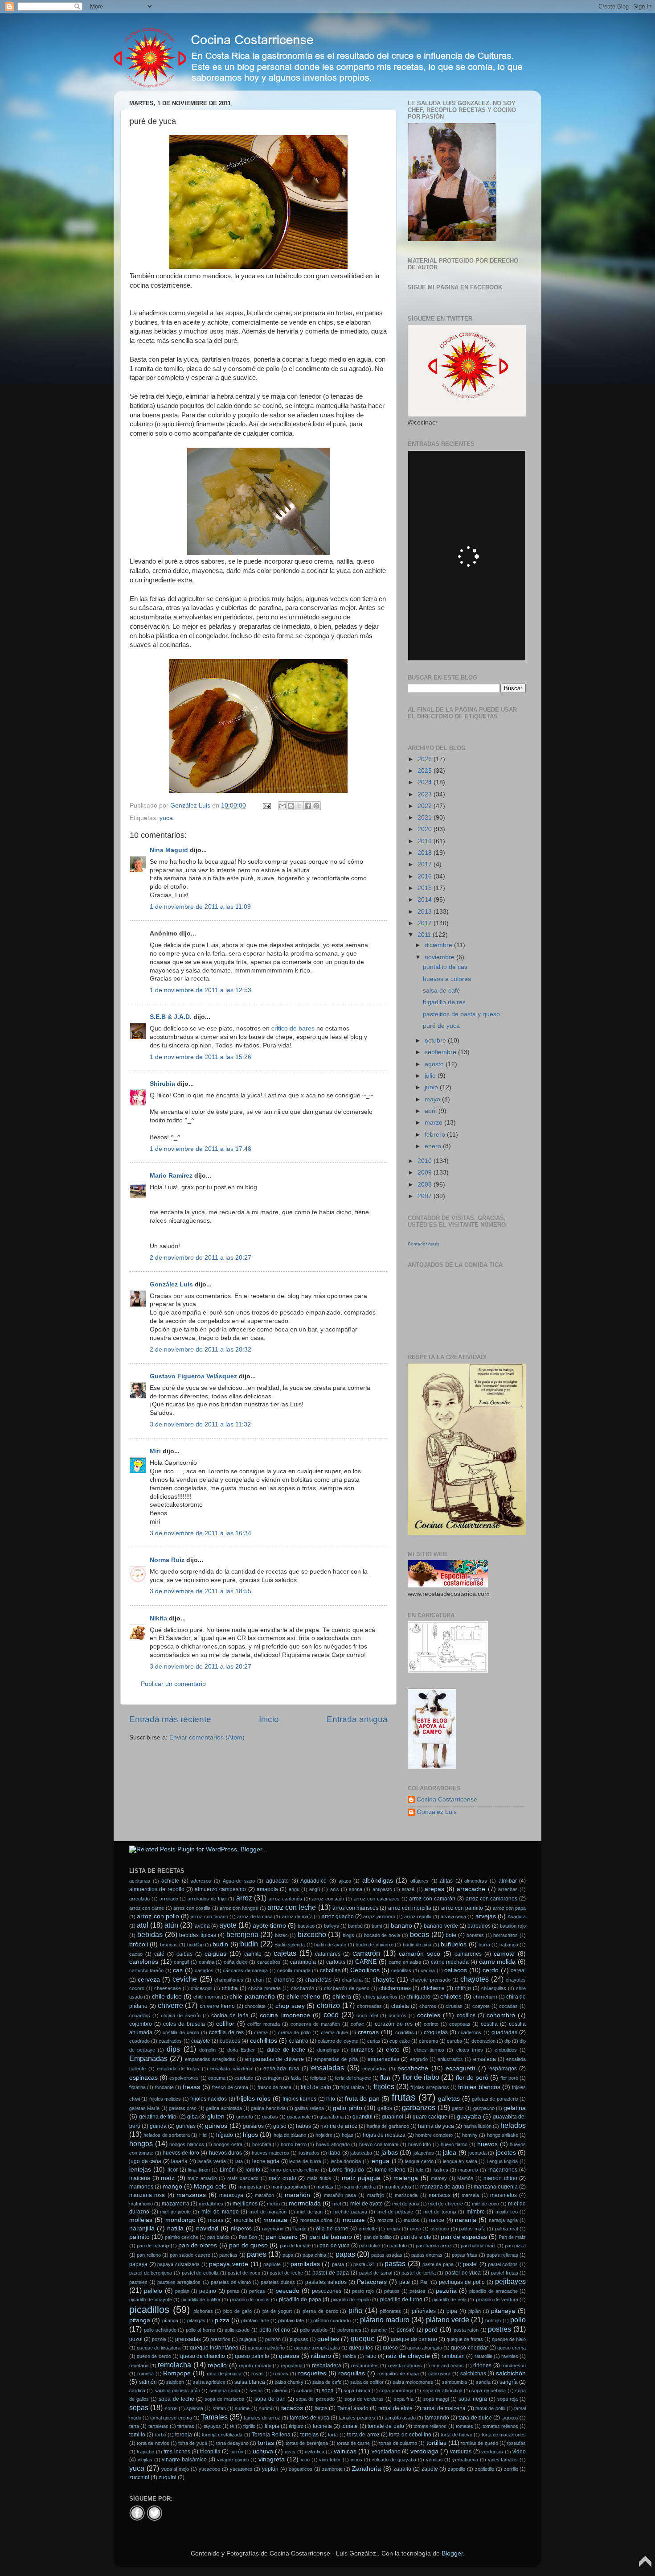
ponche (379, 2330)
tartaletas (158, 2426)
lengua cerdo (419, 2161)
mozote (385, 2220)
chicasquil (201, 1988)
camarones (468, 1954)
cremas (368, 2032)
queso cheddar (469, 2348)
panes (257, 2254)
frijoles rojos (254, 2099)
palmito (139, 2237)
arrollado (169, 1899)
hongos (141, 2143)
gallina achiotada (224, 2108)
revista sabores (405, 2366)
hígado (225, 2135)
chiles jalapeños (380, 1997)
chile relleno (303, 1997)
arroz (244, 1898)
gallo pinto (347, 2108)
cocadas (508, 2006)
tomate (350, 2426)
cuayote (201, 2041)
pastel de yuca (463, 2273)
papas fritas (465, 2255)
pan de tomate (295, 2246)
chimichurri (485, 1997)
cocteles (429, 2015)
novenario (273, 2229)
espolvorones (184, 2078)
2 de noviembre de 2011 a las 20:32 (201, 1350)
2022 (426, 806)
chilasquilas (494, 1988)
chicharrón (303, 1988)
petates (418, 2291)
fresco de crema (230, 2087)
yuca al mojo (175, 2469)
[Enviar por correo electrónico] (282, 806)
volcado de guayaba (394, 2460)
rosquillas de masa (398, 2374)
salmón (148, 2382)
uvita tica (314, 2452)
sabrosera (439, 2374)
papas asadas (387, 2255)
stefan (219, 2408)
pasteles (138, 2282)
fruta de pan (362, 2099)
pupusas (299, 2339)
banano (401, 1926)
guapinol (393, 2117)
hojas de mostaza (384, 2135)
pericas (257, 2291)
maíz (168, 2178)
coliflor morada (264, 2024)
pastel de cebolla (200, 2273)
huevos (487, 2144)
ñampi (300, 2229)
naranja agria (503, 2220)
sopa (328, 2391)
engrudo (419, 2059)
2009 (426, 1173)
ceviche (185, 1979)
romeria (145, 2374)
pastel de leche (286, 2273)
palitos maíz (472, 2229)
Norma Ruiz (167, 1560)
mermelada (305, 2203)
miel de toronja (440, 2212)
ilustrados (309, 2153)
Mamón (465, 2178)
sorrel (171, 2408)
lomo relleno (390, 2170)
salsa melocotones (413, 2382)
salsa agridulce (209, 2382)
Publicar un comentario (173, 1684)
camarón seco (420, 1954)
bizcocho (312, 1934)
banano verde (441, 1926)
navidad (207, 2228)
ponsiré (406, 2330)
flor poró (509, 2078)
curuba (454, 2041)
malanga (406, 2178)
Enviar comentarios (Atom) (207, 1737)
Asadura (517, 1917)
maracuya (231, 2195)
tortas (266, 2443)
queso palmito (252, 2356)
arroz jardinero (379, 1917)
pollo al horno (201, 2330)
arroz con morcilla (410, 1908)
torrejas (309, 2435)
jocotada (477, 2153)
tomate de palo (386, 2426)
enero (434, 1146)
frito (331, 2099)
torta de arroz (363, 2435)
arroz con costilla (192, 1908)
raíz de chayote (408, 2356)
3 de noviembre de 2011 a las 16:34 (201, 1533)
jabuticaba (361, 2153)
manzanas (191, 2195)
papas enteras (427, 2255)
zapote (430, 2469)
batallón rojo (513, 1926)
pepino (208, 2291)
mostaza (275, 2220)
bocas (420, 1934)
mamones (141, 2187)
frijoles (384, 2086)
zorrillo (511, 2469)
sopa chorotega (396, 2391)
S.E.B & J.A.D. (171, 1017)
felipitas (318, 2078)
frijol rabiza (352, 2087)
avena (202, 1926)
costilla (489, 2024)
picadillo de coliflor (201, 2300)
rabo (371, 2356)
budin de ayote (330, 1945)
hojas (348, 2135)
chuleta (400, 2006)
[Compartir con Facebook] (308, 806)
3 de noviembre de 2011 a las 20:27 (201, 1667)
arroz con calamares (377, 1899)
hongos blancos (187, 2144)
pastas (395, 2263)
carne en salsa (405, 1962)
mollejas (141, 2220)
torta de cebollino (410, 2435)
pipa (452, 2311)
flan (385, 2078)
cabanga (509, 1945)
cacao (136, 1954)
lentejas (140, 2170)
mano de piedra (359, 2187)
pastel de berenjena (151, 2273)
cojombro (141, 2024)
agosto (435, 1064)
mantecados (398, 2187)
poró (431, 2330)
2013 (426, 912)
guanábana (332, 2117)
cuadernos (470, 2032)
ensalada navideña (231, 2069)
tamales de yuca (309, 2418)
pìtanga (170, 2320)
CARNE (366, 1962)
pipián (475, 2311)
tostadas (516, 2443)
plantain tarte (255, 2320)
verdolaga (424, 2451)
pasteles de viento (231, 2282)
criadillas (405, 2032)
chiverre (170, 2005)
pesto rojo (363, 2291)
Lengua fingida (502, 2161)
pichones (203, 2311)
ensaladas (327, 2068)
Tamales (214, 2417)
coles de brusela (184, 2024)
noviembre (440, 957)
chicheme (433, 1988)
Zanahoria (366, 2469)
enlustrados (450, 2059)
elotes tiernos (429, 2050)
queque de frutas (465, 2339)
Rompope (177, 2373)
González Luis (172, 1284)
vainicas (345, 2451)
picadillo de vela (449, 2300)
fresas (191, 2087)
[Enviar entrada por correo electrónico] (266, 806)
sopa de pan (270, 2399)
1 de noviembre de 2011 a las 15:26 (201, 1057)
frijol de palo (316, 2087)
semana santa (225, 2391)
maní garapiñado (289, 2187)
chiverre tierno (217, 2006)
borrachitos (506, 1935)
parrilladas (305, 2264)
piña (355, 2310)
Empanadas (148, 2058)
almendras (476, 1881)
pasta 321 (364, 2264)
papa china (314, 2255)
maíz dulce (319, 2178)
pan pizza (515, 2246)
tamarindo (437, 2418)
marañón (297, 2195)
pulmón (273, 2339)
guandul (362, 2117)
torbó (161, 2435)
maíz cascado (243, 2178)
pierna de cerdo (320, 2311)
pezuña (446, 2291)
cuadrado (139, 2041)
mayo (433, 1099)
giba (192, 2117)
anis (335, 1889)
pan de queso (248, 2245)
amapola (267, 1889)
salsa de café (442, 991)
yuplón (270, 2469)
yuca (166, 818)
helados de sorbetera (167, 2135)
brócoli (139, 1944)
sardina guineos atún (177, 2391)
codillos (466, 2015)
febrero (436, 1135)
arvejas (486, 1916)
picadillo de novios (250, 2300)
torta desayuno (232, 2443)
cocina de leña (230, 2015)
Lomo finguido (346, 2170)
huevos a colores (447, 979)
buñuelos (454, 1944)
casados (204, 1970)
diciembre (439, 945)
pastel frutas (505, 2273)
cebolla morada (294, 1970)
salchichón (511, 2373)
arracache (471, 1889)
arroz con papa (509, 1908)
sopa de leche (176, 2399)
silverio (280, 2391)
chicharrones (395, 1988)
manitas (325, 2187)
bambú (355, 1926)
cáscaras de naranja (245, 1970)
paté (405, 2282)
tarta (134, 2426)
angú (315, 1889)
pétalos (392, 2291)
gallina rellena (309, 2108)
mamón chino (500, 2178)
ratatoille (483, 2356)
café (159, 1954)
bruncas (169, 1945)
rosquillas (352, 2373)
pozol (136, 2339)
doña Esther (241, 2050)
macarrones (503, 2170)
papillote (272, 2264)
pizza (222, 2320)
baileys (332, 1926)
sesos (256, 2391)
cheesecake (168, 1988)
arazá (408, 1889)
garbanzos (419, 2107)
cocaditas (140, 2015)
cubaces (230, 2041)
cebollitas (401, 1970)
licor (173, 2170)
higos (250, 2135)
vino (305, 2460)
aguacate (277, 1881)
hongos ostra (228, 2144)
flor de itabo (421, 2077)
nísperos (241, 2229)
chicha (230, 1988)
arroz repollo (418, 1917)
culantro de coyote (338, 2041)
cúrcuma (428, 2041)
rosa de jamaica (224, 2374)
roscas (281, 2374)
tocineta (322, 2426)
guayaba (469, 2116)
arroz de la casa (255, 1917)
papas (345, 2254)
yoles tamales (503, 2460)
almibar (508, 1881)
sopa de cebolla (489, 2391)
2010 (426, 1161)
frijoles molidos (165, 2099)
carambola (303, 1962)
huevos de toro (181, 2153)
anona (356, 1889)
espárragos (503, 2069)
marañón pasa (340, 2195)
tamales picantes (357, 2418)
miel (337, 2204)
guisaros (253, 2126)
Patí (424, 2282)
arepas (434, 1889)
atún (171, 1925)
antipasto (382, 1889)
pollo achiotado (160, 2330)
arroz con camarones (492, 1899)
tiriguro (296, 2426)
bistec (281, 1935)
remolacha (174, 2365)
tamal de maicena (444, 2408)
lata (239, 2161)
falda (296, 2078)
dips (173, 2049)
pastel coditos (503, 2264)
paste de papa (438, 2264)
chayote (384, 1980)
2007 (426, 1196)
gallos (385, 2108)
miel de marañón (268, 2212)
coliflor (225, 2024)
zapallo (402, 2469)
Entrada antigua (357, 1719)
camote (504, 1954)
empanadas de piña (336, 2059)
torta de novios (153, 2443)
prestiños (220, 2339)
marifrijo (376, 2195)
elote (393, 2050)
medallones (211, 2204)
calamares (328, 1954)
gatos (458, 2108)
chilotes (451, 1997)
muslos (411, 2220)
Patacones (372, 2282)
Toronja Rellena (271, 2435)
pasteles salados (326, 2282)
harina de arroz (339, 2126)
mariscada (406, 2195)
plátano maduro (385, 2320)
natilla (175, 2228)
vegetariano (386, 2452)
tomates (465, 2426)
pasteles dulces (278, 2282)
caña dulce (236, 1962)
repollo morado (255, 2366)
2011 (425, 935)
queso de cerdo (154, 2356)
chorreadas (369, 2006)
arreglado (139, 1899)
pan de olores (198, 2245)
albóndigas (378, 1881)
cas (178, 1970)
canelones (144, 1962)
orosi (415, 2229)
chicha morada (264, 1988)
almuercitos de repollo (157, 1889)
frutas (404, 2097)
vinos (356, 2460)
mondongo (180, 2220)
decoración (483, 2041)
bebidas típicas (198, 1935)
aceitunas (140, 1881)
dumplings (328, 2050)
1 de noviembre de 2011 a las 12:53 (201, 990)
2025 (426, 771)
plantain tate (291, 2320)
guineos (216, 2126)
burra (484, 1945)
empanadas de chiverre (274, 2059)
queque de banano (414, 2339)
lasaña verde (212, 2161)
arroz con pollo (158, 1916)
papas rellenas (502, 2255)
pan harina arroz (434, 2246)
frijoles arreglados (430, 2087)
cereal (518, 1970)
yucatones (241, 2469)
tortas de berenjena (307, 2443)
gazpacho (484, 2108)
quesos (289, 2356)
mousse (354, 2220)
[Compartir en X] (299, 806)
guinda (158, 2126)
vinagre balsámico (184, 2460)
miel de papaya (350, 2212)
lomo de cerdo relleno (295, 2170)
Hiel (203, 2135)
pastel (470, 2264)
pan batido (218, 2237)
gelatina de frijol (158, 2117)
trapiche (145, 2452)
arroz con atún (328, 1899)
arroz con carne (147, 1908)
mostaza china (316, 2220)
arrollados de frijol (207, 1899)
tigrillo (249, 2426)
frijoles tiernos (299, 2099)
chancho (284, 1980)
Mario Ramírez (171, 1176)
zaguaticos (301, 2469)
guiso (280, 2126)
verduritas (492, 2452)
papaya (138, 2264)
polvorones (349, 2330)
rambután (453, 2356)
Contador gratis (424, 1244)
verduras (461, 2452)
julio (431, 1076)
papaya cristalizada (178, 2264)
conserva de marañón (315, 2024)
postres (499, 2329)
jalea (450, 2153)
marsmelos (504, 2195)
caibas (184, 1954)
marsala (470, 2195)
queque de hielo (509, 2339)
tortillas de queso (479, 2443)
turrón (237, 2452)
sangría (509, 2382)
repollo (217, 2365)
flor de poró (472, 2078)
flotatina (137, 2087)
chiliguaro (418, 1997)
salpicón (175, 2382)
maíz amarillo (202, 2178)
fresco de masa (275, 2087)
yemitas (434, 2460)
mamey (439, 2178)
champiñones (229, 1980)
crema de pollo (294, 2032)
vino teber (330, 2460)
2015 (426, 888)
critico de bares (293, 1028)
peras (233, 2291)
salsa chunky (289, 2382)
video (519, 2452)
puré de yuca (441, 1026)
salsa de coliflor (367, 2382)
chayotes (475, 1979)
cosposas (460, 2024)
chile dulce (167, 1997)
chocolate (255, 2006)
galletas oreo (183, 2108)
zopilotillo (485, 2469)
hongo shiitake (503, 2135)
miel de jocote (175, 2212)
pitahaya (503, 2311)
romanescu (514, 2366)
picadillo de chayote (151, 2300)
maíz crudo (282, 2178)
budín (249, 1944)
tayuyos (212, 2426)
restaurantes (365, 2366)
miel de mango (220, 2212)
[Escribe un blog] (291, 806)
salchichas (473, 2374)
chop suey (290, 2006)
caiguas (215, 1954)
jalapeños (424, 2153)
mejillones (245, 2204)
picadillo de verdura (497, 2300)
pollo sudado (314, 2330)
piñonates (391, 2311)
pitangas (196, 2320)
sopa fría (404, 2399)
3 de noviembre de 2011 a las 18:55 (201, 1591)
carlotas (336, 1962)
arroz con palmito (462, 1908)
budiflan (195, 1945)
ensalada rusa (281, 2069)
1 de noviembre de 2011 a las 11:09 (200, 907)
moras (216, 2220)
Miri (155, 1451)
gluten (216, 2116)
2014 (426, 900)
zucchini (139, 2477)
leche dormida (346, 2161)
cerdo (491, 1970)
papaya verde (229, 2264)
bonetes (475, 1935)
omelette (368, 2229)
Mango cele (210, 2187)
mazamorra (176, 2204)
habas (303, 2126)
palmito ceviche (182, 2237)
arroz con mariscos (355, 1908)
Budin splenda (290, 1945)
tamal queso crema (171, 2418)
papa (288, 2255)
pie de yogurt (277, 2311)
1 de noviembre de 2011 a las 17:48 (201, 1149)
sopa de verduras (364, 2399)
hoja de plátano (290, 2135)
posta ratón (466, 2330)
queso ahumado (425, 2348)
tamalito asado (400, 2418)
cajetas (285, 1953)
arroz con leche (292, 1907)
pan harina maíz (478, 2246)
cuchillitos (264, 2041)
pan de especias (464, 2237)
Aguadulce (313, 1881)
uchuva (263, 2451)
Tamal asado (353, 2408)
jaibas (390, 2153)
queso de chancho (203, 2356)
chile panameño (252, 1997)
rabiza (349, 2356)
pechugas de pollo (462, 2282)
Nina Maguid (169, 850)
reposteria (292, 2366)
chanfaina (352, 1980)
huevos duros (225, 2153)
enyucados (374, 2069)
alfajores (420, 1881)
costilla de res (226, 2032)
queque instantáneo (214, 2348)
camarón (366, 1953)
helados (513, 2125)
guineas (186, 2126)
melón (273, 2204)
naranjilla (142, 2228)
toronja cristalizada (222, 2435)
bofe (451, 1935)
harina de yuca (436, 2126)
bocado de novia (382, 1935)
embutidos (506, 2050)
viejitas (145, 2460)
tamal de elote (396, 2408)
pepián (182, 2291)
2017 (426, 864)
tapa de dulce (475, 2418)
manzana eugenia (496, 2187)
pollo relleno (275, 2330)
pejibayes (510, 2281)
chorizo (328, 2005)
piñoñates (424, 2311)
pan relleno (149, 2255)
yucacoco (209, 2469)
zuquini (168, 2477)
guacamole (299, 2117)
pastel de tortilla (418, 2273)
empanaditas (383, 2059)
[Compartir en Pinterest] (316, 806)
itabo (334, 2153)
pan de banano (331, 2237)
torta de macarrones (504, 2435)
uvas (290, 2452)
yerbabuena (465, 2460)
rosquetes (312, 2373)
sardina (137, 2391)
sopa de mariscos (224, 2399)
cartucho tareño (146, 1970)
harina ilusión (477, 2126)
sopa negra (473, 2399)
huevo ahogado (333, 2144)
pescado (287, 2291)
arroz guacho (338, 1917)
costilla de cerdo (181, 2032)
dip (508, 2041)
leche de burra (305, 2161)
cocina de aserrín (181, 2015)
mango (172, 2187)
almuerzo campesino (220, 1889)
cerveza (149, 1980)
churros (428, 2006)
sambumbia (454, 2382)
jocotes (506, 2153)
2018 (426, 853)
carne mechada (450, 1962)
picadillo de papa (300, 2300)
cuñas (374, 2041)
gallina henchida (268, 2108)
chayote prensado (430, 1980)
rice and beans (448, 2366)
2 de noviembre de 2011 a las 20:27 (201, 1258)
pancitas (228, 2255)
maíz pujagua (361, 2178)
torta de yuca (192, 2443)
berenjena (242, 1934)
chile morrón (207, 1997)
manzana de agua (442, 2187)
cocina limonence (285, 2015)
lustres (441, 2170)
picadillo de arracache (493, 2291)
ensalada (485, 2059)
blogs (348, 1935)
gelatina (515, 2108)
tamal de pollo (490, 2408)
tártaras (186, 2426)
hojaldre (324, 2135)
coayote (481, 2006)
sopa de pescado (315, 2399)
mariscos (440, 2195)
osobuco (440, 2229)
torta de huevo (456, 2435)
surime (242, 2408)
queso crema (512, 2348)
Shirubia (162, 1084)
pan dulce (370, 2246)
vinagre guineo (233, 2460)
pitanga (140, 2320)
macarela (468, 2170)
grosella (245, 2117)
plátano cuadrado (332, 2320)
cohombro (501, 2015)
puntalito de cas (445, 967)
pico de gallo (237, 2311)
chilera (342, 1997)
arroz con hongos (239, 1908)
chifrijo (463, 1988)
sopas (139, 2407)
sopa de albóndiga (443, 2391)
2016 (426, 876)
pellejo (153, 2291)
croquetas (436, 2032)
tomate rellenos (430, 2426)
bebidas (150, 1934)
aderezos (201, 1881)
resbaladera (327, 2366)
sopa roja (508, 2399)
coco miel (367, 2015)
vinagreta (272, 2459)
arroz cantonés (285, 1899)
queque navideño (266, 2348)
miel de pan (310, 2212)
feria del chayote (353, 2078)
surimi (265, 2408)
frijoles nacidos (209, 2099)
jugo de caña (145, 2161)
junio (432, 1087)
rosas (258, 2374)
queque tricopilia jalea (317, 2348)
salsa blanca (250, 2382)
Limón (227, 2170)
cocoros (397, 2015)
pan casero (282, 2237)
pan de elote (416, 2237)
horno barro (294, 2144)
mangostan (250, 2187)
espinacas (143, 2078)
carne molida (497, 1962)
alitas (446, 1881)
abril (432, 1111)
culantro (299, 2041)
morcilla (244, 2220)
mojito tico (507, 2212)
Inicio (269, 1719)
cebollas (330, 1970)
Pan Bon (248, 2237)
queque (363, 2338)
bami (377, 1926)
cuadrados (170, 2041)
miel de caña (406, 2204)
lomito (253, 2170)
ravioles (510, 2356)
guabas (270, 2117)
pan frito (398, 2246)
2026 (426, 759)
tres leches (177, 2452)
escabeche (413, 2068)
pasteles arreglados (179, 2282)
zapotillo (456, 2469)
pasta (338, 2264)
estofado (244, 2078)
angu (294, 1889)
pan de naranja (153, 2246)
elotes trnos (470, 2050)
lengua (380, 2161)
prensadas (188, 2339)
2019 (426, 841)
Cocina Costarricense (447, 1799)
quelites (328, 2339)
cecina (428, 1970)
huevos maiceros (270, 2153)
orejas (393, 2229)
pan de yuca (334, 2246)
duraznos (362, 2050)
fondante (164, 2087)
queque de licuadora (159, 2348)
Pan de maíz (512, 2237)
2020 (426, 829)
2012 (426, 923)
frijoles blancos (479, 2087)
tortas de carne (353, 2443)
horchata (262, 2144)
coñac (357, 2024)
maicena (140, 2178)
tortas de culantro (398, 2443)
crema (261, 2032)
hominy (470, 2135)
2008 (426, 1185)
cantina (207, 1962)
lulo (420, 2170)
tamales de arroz (262, 2418)
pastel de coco (244, 2273)
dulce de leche (286, 2050)
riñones (482, 2366)
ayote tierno (269, 1926)
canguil (181, 1962)
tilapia (272, 2426)
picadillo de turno (401, 2300)
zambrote (332, 2469)
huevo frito (420, 2144)
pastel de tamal (376, 2273)
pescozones (327, 2291)
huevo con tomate (379, 2144)
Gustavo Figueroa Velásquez (193, 1376)
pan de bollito (378, 2237)
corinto (431, 2024)
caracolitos (269, 1962)
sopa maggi (436, 2399)
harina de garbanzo (388, 2126)
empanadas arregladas (210, 2059)
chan (258, 1980)
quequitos (361, 2348)
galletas (449, 2099)
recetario (139, 2366)
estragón (272, 2078)
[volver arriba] (645, 2565)
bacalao (306, 1926)
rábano (321, 2356)
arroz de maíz (297, 1917)
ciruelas (454, 2006)
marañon (264, 2195)
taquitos (510, 2418)
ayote (228, 1925)
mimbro (476, 2212)
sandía (483, 2382)
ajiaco (345, 1881)
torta (333, 2435)
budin (220, 1944)
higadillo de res (444, 1002)
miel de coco (485, 2204)
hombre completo (434, 2135)
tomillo (137, 2435)
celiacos (456, 1970)
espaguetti (460, 2068)
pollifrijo (493, 2320)
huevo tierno (454, 2144)
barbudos (479, 1926)
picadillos (149, 2310)
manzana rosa (147, 2195)
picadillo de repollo (351, 2300)
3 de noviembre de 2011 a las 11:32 (200, 1424)
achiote (170, 1881)
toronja (184, 2435)
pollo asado (237, 2330)
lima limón (199, 2170)
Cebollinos (365, 1970)
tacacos (292, 2408)
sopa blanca (357, 2391)
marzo (434, 1123)
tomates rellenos (500, 2426)
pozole (159, 2339)
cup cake (399, 2041)
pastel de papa (331, 2273)
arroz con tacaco (209, 1917)
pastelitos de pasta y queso (461, 1014)
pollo (518, 2320)
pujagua (248, 2339)
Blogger (452, 2553)
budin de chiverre (375, 1945)
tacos (321, 2408)
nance (437, 2220)
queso (390, 2348)
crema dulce (334, 2032)
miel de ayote (366, 2204)
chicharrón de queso (347, 1988)
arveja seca (453, 1917)
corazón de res (394, 2024)
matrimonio (141, 2204)
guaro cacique (430, 2117)
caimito (253, 1954)
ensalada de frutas (178, 2069)
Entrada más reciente (170, 1719)
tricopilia (210, 2452)
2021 (426, 818)
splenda (195, 2408)
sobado (304, 2391)
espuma (217, 2078)
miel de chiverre (445, 2204)
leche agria (266, 2161)
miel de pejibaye (395, 2212)
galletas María (144, 2108)
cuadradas (504, 2032)
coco (331, 2015)
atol (143, 1925)
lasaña (179, 2161)
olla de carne (332, 2229)
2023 (426, 794)
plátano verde (448, 2320)
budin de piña (417, 1945)
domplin (207, 2050)
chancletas (318, 1980)
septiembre (441, 1052)
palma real (506, 2229)
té (232, 2426)
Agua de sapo (239, 1881)
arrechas (508, 1889)
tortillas (436, 2443)
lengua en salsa (460, 2161)
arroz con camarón (432, 1899)
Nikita (158, 1618)
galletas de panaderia (495, 2099)
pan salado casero (190, 2255)
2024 (426, 782)
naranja (466, 2220)
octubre (436, 1041)
